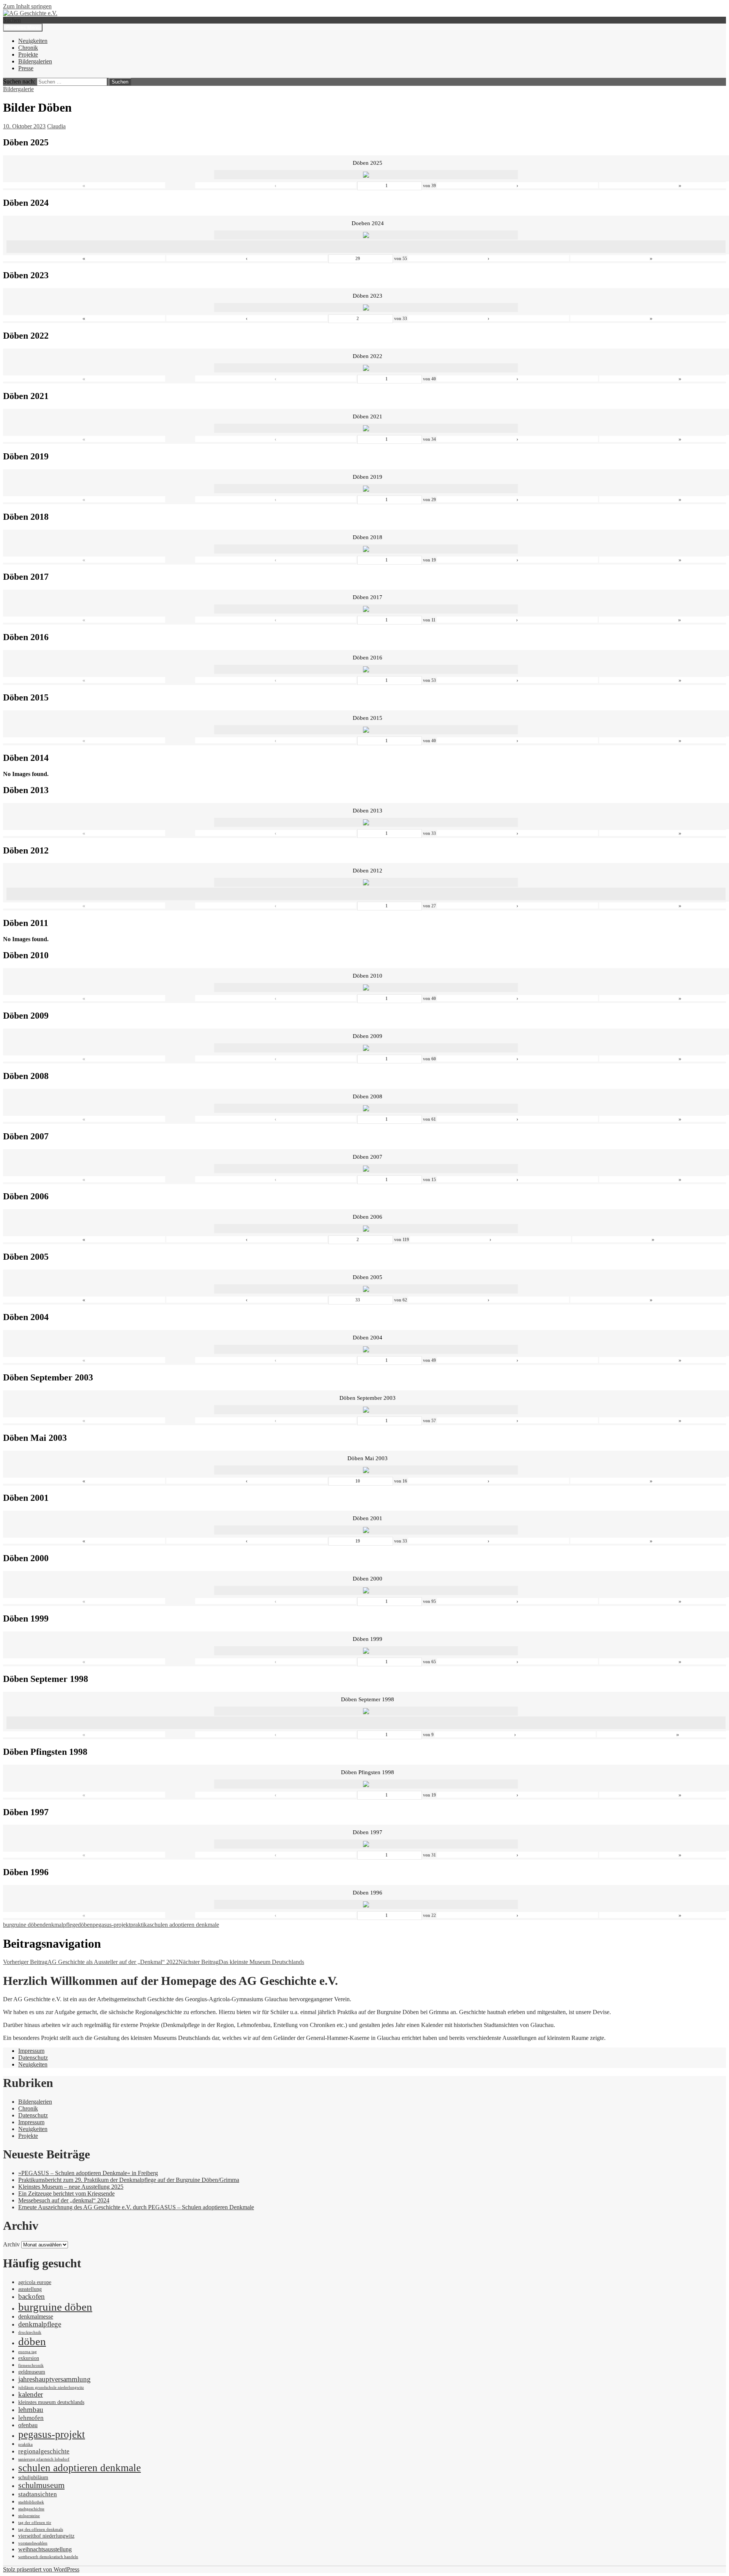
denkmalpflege (60, 1925)
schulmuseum (41, 2485)
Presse (26, 68)
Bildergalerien (35, 61)
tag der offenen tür (35, 2523)
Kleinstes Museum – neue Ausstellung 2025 (71, 2187)
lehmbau (31, 2410)
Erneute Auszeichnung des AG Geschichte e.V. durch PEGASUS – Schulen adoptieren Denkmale (136, 2207)
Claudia (56, 126)
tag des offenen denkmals (41, 2529)
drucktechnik (30, 2332)
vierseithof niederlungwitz (46, 2536)
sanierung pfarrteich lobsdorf (44, 2459)
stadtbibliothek (31, 2502)
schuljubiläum (33, 2477)
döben (85, 1925)
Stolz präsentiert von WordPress (41, 2569)
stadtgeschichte (31, 2509)
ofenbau (28, 2425)
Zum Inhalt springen (27, 6)
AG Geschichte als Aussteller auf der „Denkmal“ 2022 (91, 1962)
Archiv (11, 2244)
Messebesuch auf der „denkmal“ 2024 (64, 2200)
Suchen (12, 20)
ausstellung (30, 2289)
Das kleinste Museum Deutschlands (241, 1962)
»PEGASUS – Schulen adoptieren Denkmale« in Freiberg (88, 2173)
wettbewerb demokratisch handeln (48, 2557)
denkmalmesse (36, 2317)
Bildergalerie (18, 89)
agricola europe (35, 2282)
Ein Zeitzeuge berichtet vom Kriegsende (66, 2193)
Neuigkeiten (33, 41)
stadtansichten (38, 2494)
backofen (32, 2296)
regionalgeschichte (44, 2451)
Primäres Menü (23, 28)
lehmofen (31, 2418)
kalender (31, 2394)
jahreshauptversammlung (54, 2379)
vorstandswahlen (33, 2543)
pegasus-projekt (111, 1925)
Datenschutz (33, 2058)
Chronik (28, 48)
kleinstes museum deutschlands (51, 2402)
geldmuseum (32, 2372)
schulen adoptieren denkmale (184, 1925)
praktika (140, 1925)
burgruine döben (23, 1925)
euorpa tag (28, 2352)
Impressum (31, 2051)
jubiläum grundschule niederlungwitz (51, 2387)
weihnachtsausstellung (45, 2549)
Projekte (28, 54)
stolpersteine (29, 2516)
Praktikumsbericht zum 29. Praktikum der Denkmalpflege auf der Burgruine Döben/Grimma (129, 2180)
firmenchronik (31, 2365)
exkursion (29, 2358)
